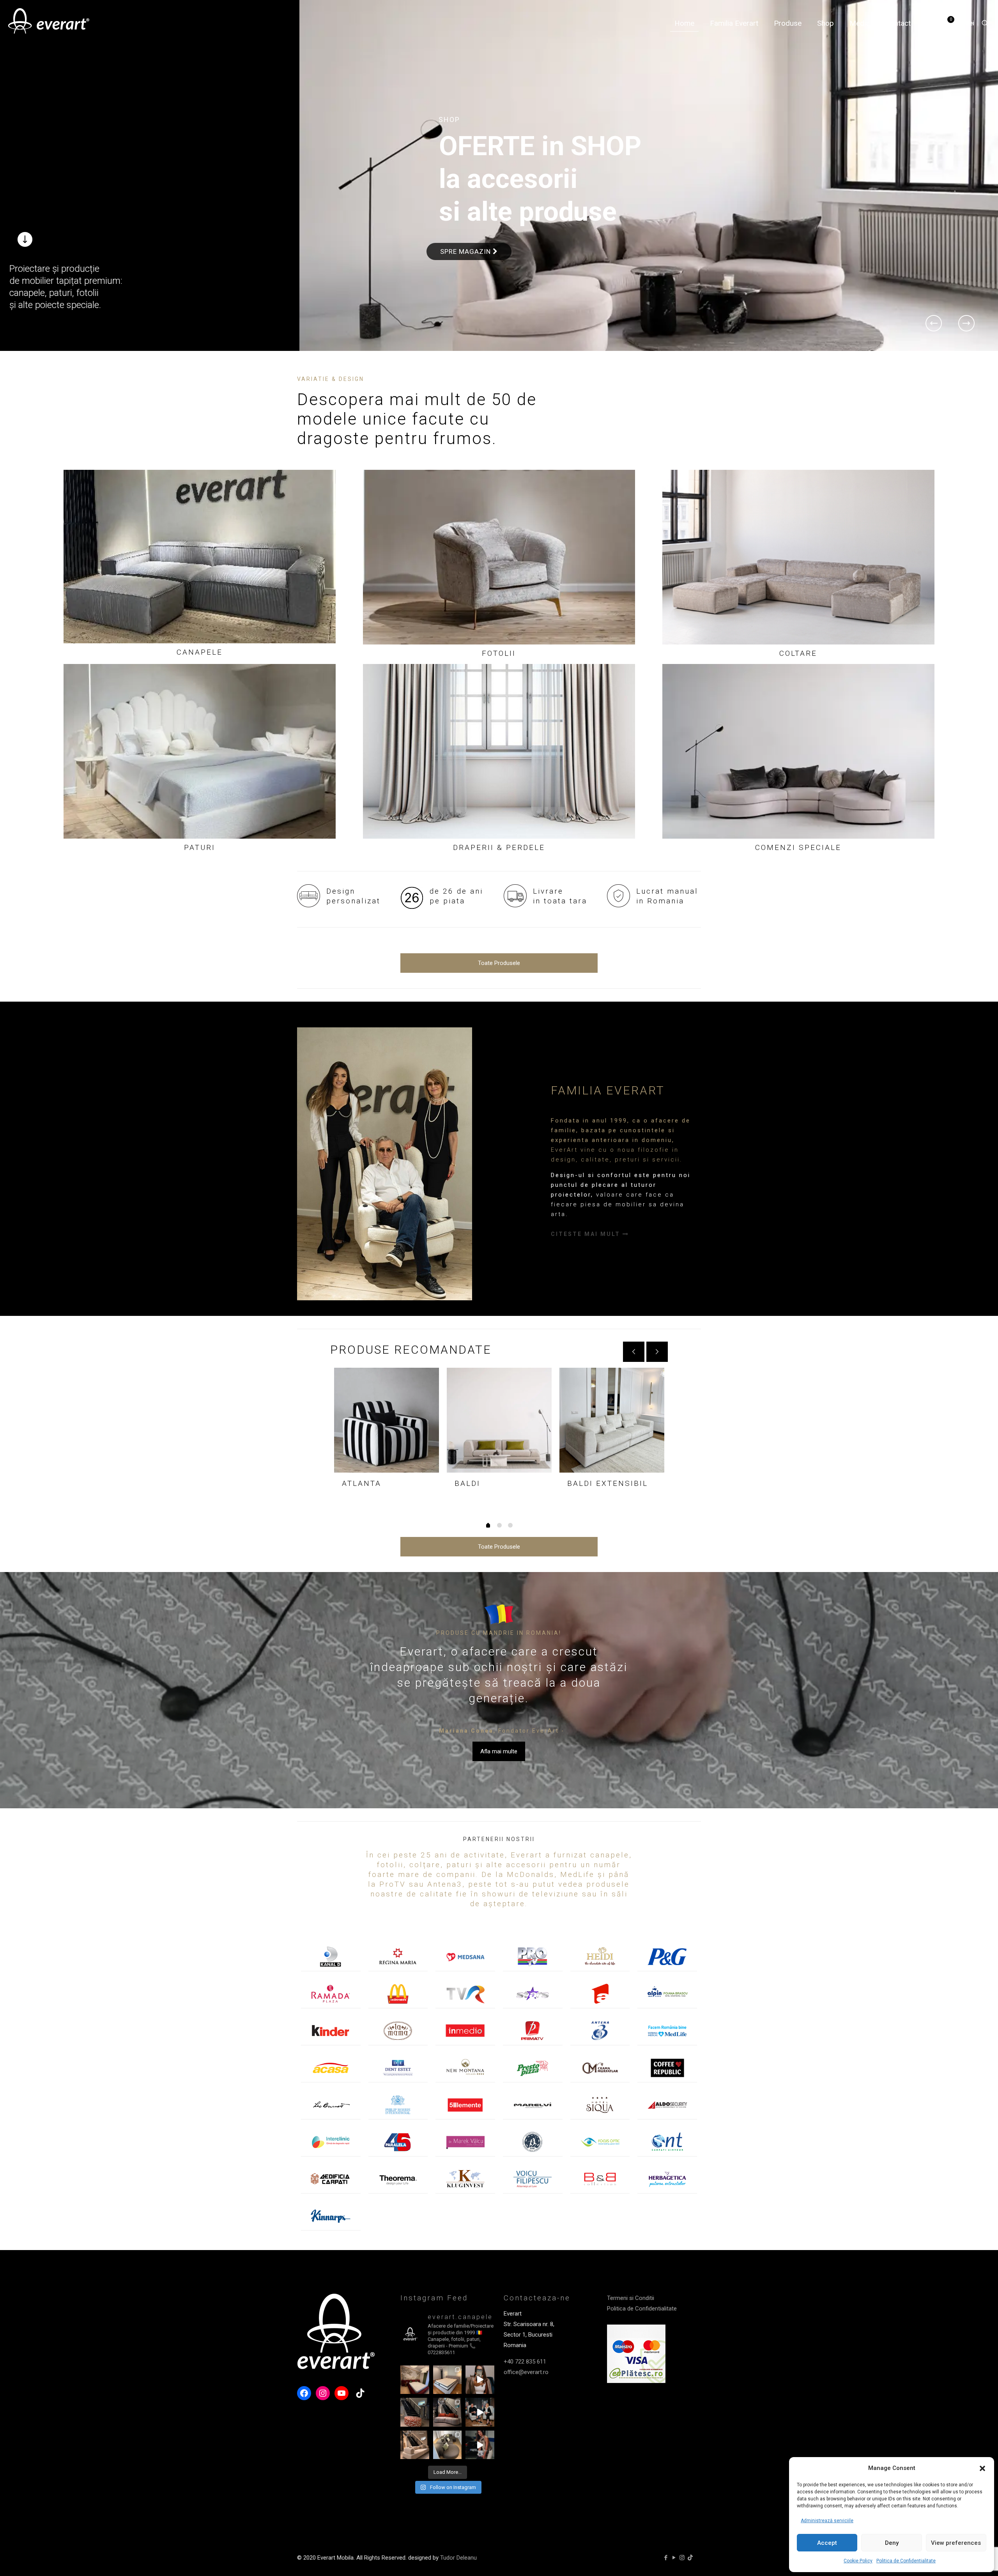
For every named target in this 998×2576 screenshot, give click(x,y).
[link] (200, 557)
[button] (982, 2468)
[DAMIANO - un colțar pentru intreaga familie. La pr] (448, 2445)
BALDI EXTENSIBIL (608, 1483)
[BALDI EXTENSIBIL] (612, 1420)
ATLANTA (362, 1483)
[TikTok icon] (690, 2558)
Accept (827, 2543)
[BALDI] (499, 1420)
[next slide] (657, 1352)
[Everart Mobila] (49, 23)
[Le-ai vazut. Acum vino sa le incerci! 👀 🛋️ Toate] (480, 2380)
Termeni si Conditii (631, 2298)
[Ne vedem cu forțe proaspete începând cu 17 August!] (415, 2445)
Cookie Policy (858, 2561)
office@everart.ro (526, 2372)
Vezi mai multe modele (489, 206)
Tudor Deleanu (458, 2558)
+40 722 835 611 (525, 2362)
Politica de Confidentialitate (906, 2561)
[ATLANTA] (387, 1420)
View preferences (956, 2543)
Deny (892, 2543)
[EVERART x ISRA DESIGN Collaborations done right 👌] (448, 2412)
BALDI (467, 1483)
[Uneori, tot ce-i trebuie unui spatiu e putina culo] (415, 2412)
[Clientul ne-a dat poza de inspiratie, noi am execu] (448, 2380)
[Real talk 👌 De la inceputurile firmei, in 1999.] (480, 2412)
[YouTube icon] (674, 2558)
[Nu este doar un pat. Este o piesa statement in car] (415, 2380)
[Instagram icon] (682, 2558)
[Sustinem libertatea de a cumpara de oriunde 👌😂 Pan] (480, 2445)
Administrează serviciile (827, 2521)
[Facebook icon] (666, 2558)
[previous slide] (634, 1352)
